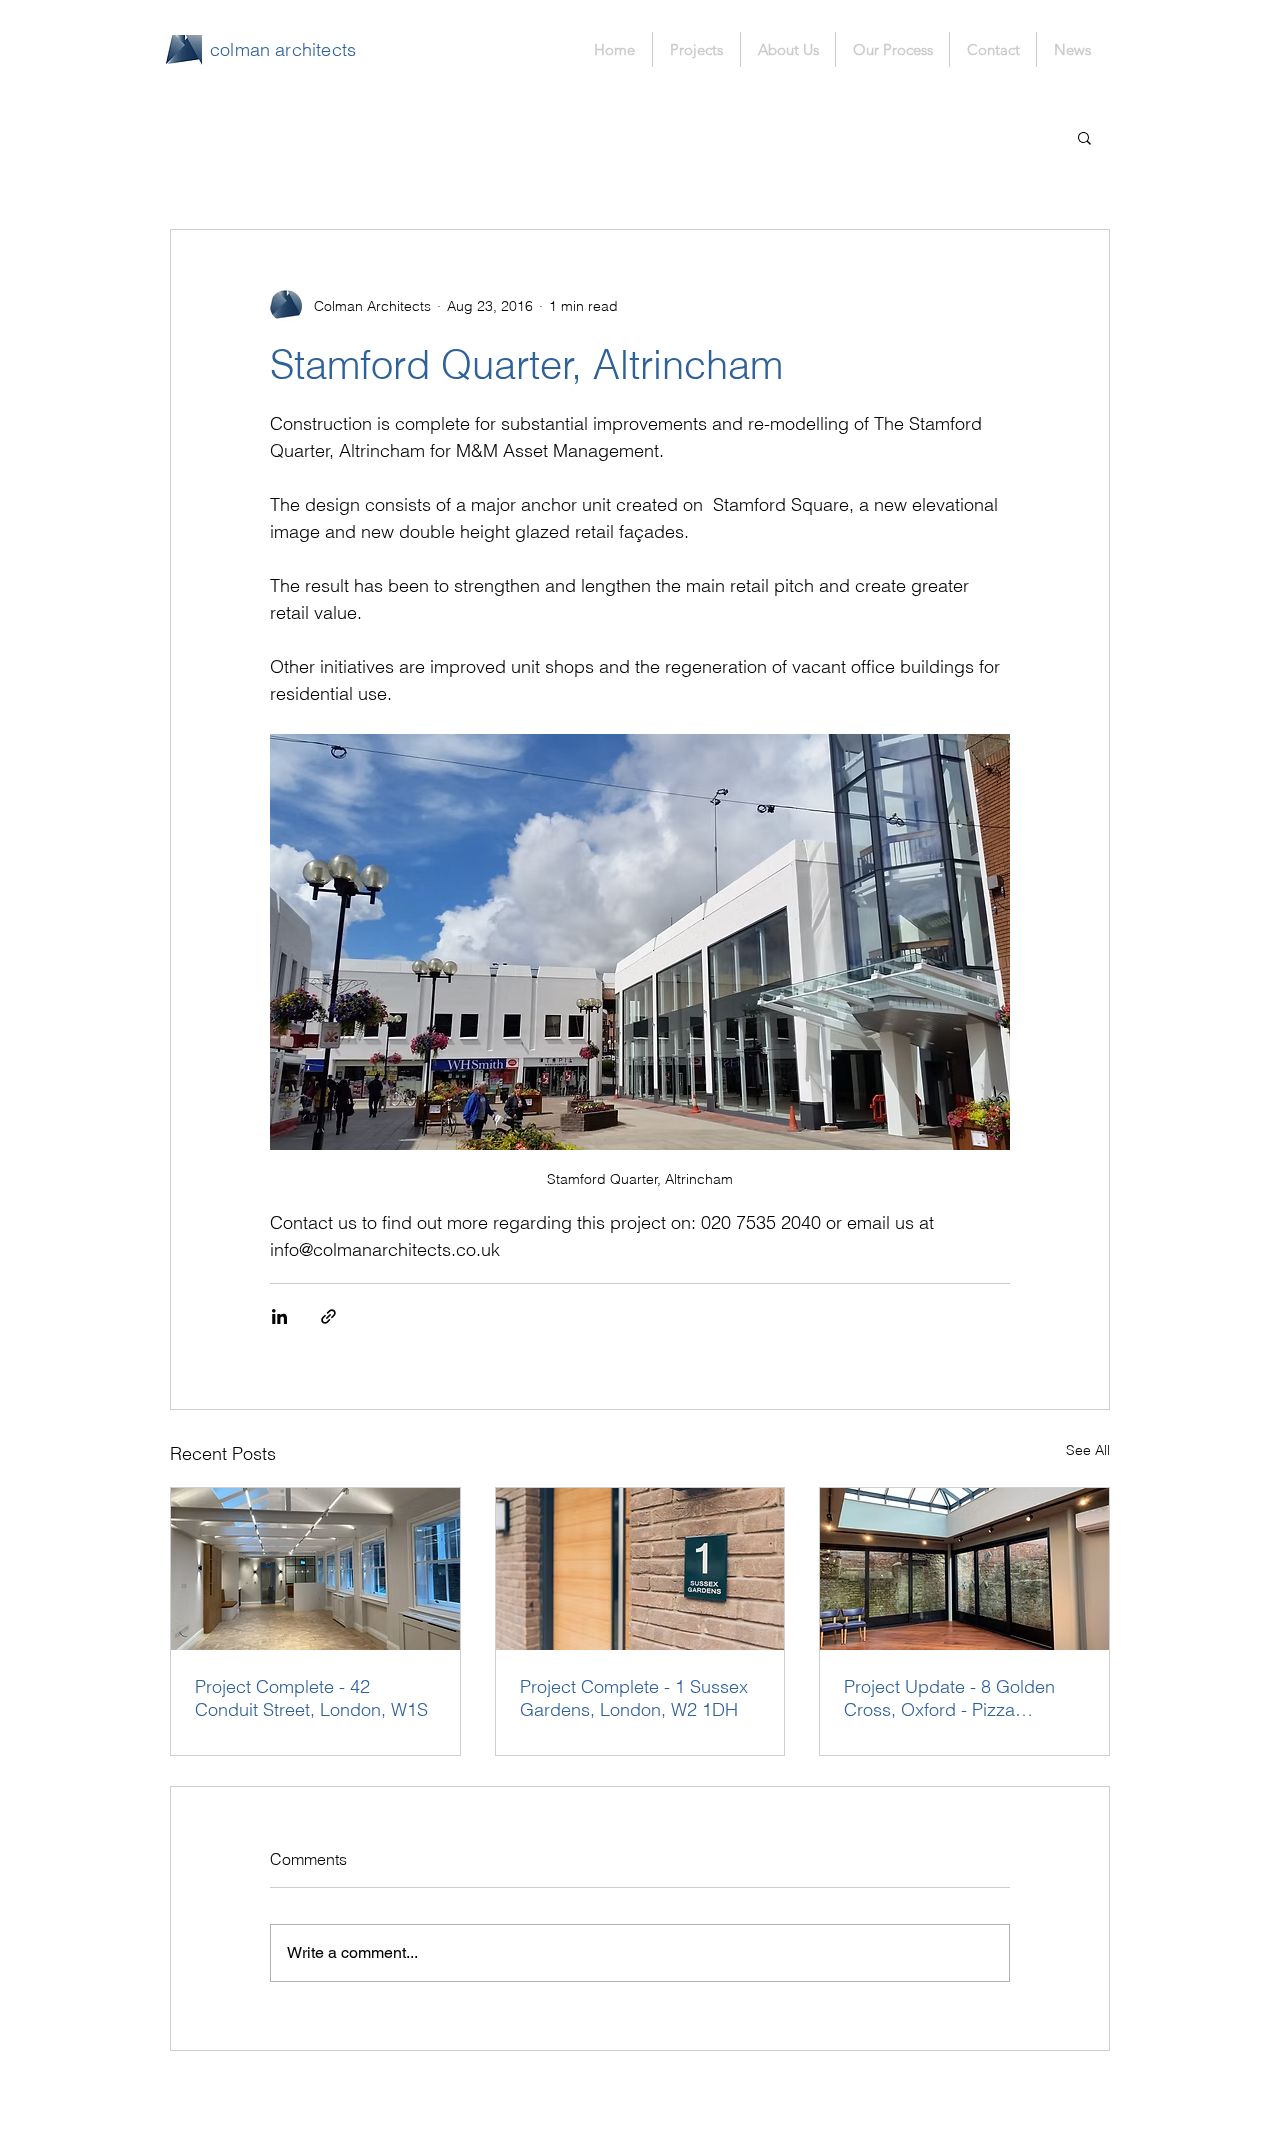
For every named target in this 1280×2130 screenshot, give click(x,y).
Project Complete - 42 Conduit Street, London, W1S (311, 1698)
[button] (1084, 137)
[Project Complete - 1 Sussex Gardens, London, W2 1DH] (640, 1569)
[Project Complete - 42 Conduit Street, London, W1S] (315, 1569)
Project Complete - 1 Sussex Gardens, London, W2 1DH (634, 1698)
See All (1088, 1450)
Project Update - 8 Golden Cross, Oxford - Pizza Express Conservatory (949, 1698)
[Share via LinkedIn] (279, 1316)
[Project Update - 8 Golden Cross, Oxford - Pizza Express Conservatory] (964, 1569)
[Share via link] (328, 1316)
